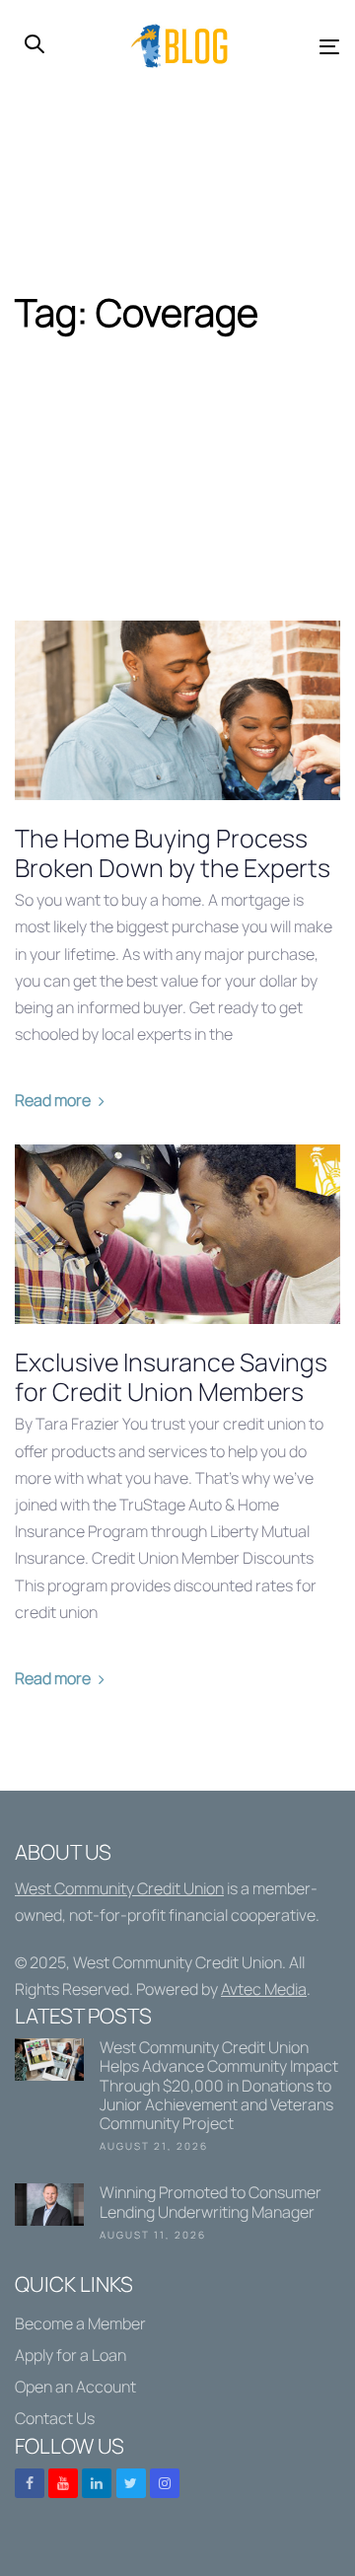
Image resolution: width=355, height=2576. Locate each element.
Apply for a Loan (71, 2355)
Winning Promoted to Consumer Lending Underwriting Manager (177, 2216)
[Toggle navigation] (288, 47)
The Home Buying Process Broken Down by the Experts (173, 853)
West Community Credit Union (119, 1888)
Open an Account (75, 2387)
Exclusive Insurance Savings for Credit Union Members (171, 1377)
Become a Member (80, 2323)
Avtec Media (264, 1989)
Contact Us (55, 2418)
